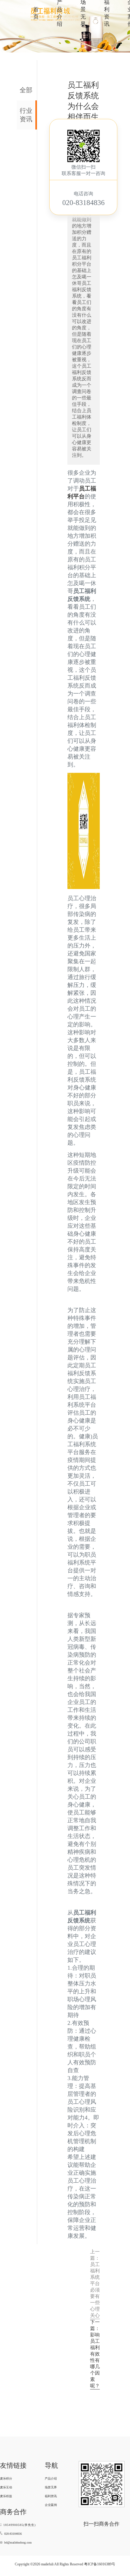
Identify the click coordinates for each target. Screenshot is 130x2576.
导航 (51, 2465)
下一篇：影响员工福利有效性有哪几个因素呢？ (95, 2354)
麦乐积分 (6, 2478)
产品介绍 (51, 2478)
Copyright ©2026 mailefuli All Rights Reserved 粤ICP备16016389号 (65, 2564)
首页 (36, 13)
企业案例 (51, 2505)
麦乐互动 (6, 2487)
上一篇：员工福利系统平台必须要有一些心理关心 (95, 2283)
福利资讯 (51, 2496)
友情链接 (13, 2465)
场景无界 (51, 2487)
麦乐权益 (6, 2496)
